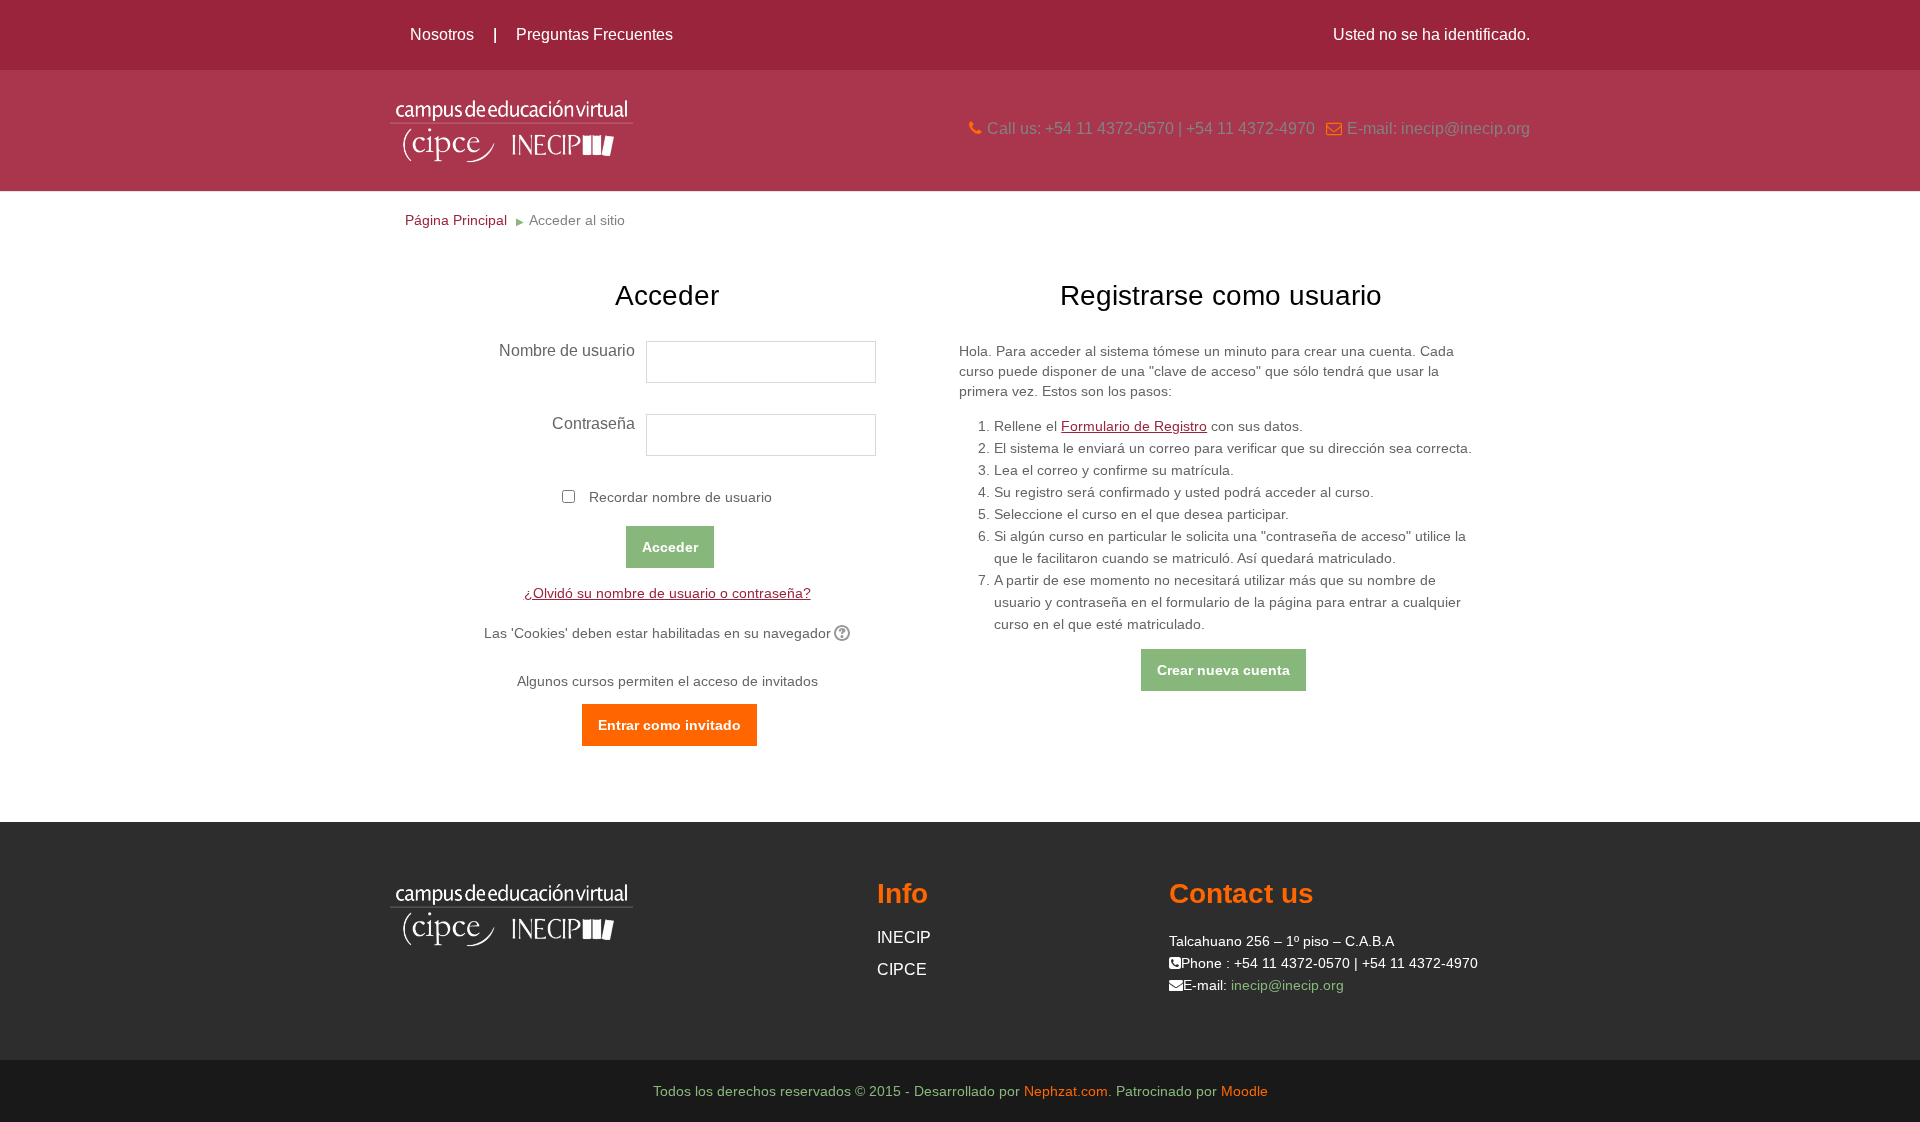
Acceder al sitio (577, 220)
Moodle (1244, 1091)
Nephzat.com (1066, 1091)
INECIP (904, 937)
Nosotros (442, 34)
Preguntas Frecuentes (594, 34)
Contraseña (593, 423)
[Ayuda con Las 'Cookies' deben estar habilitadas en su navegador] (840, 633)
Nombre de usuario (567, 350)
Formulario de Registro (1134, 426)
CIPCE (902, 969)
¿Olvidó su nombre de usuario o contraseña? (667, 593)
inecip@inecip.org (1287, 985)
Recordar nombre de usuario (680, 497)
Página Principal (456, 220)
